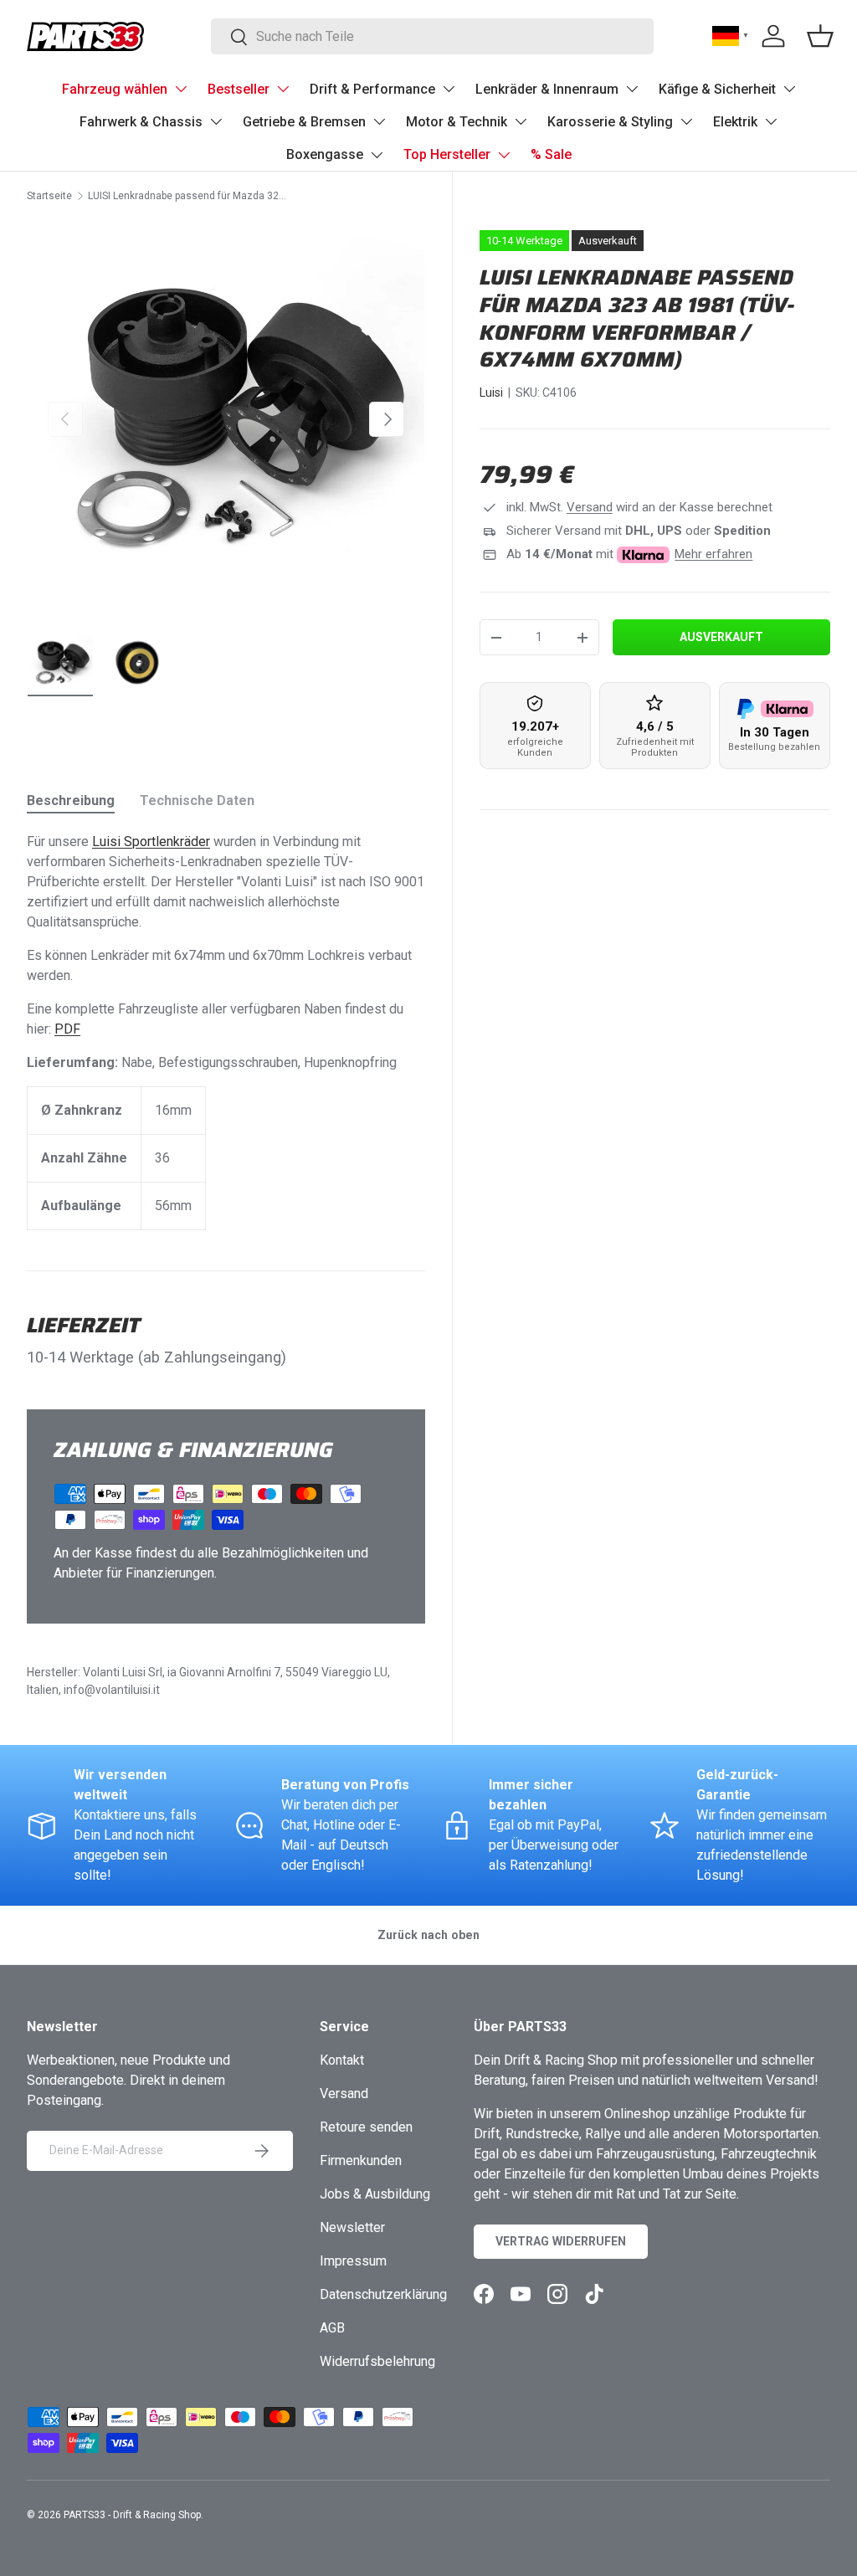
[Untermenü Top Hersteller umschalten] (504, 155)
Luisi (491, 393)
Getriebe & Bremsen (304, 122)
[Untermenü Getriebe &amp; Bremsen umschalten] (379, 121)
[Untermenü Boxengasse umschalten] (377, 155)
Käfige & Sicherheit (717, 89)
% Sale (551, 154)
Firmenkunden (361, 2160)
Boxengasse (325, 154)
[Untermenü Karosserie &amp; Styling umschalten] (686, 121)
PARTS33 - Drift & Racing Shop (132, 2515)
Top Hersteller (447, 154)
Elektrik (735, 122)
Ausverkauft (721, 637)
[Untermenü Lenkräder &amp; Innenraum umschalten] (632, 89)
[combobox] (432, 36)
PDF (67, 1029)
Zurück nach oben (428, 1935)
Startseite (49, 196)
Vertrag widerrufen (561, 2241)
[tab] (71, 801)
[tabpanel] (226, 1031)
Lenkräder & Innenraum (547, 89)
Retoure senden (366, 2127)
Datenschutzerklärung (383, 2294)
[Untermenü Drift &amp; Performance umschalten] (449, 89)
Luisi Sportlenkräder (151, 842)
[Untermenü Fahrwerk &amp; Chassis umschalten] (216, 121)
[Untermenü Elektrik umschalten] (771, 121)
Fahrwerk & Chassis (141, 122)
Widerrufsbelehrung (377, 2361)
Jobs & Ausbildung (375, 2194)
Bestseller (239, 89)
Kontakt (342, 2060)
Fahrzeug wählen (115, 89)
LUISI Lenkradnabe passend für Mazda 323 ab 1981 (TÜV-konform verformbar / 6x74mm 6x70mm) (188, 196)
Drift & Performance (372, 89)
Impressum (353, 2261)
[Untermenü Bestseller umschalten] (283, 89)
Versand (590, 507)
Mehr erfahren (713, 554)
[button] (820, 36)
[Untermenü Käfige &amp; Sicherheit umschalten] (789, 89)
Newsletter (352, 2227)
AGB (332, 2328)
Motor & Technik (457, 122)
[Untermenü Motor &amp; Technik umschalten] (521, 121)
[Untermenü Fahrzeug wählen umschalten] (181, 89)
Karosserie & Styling (610, 122)
